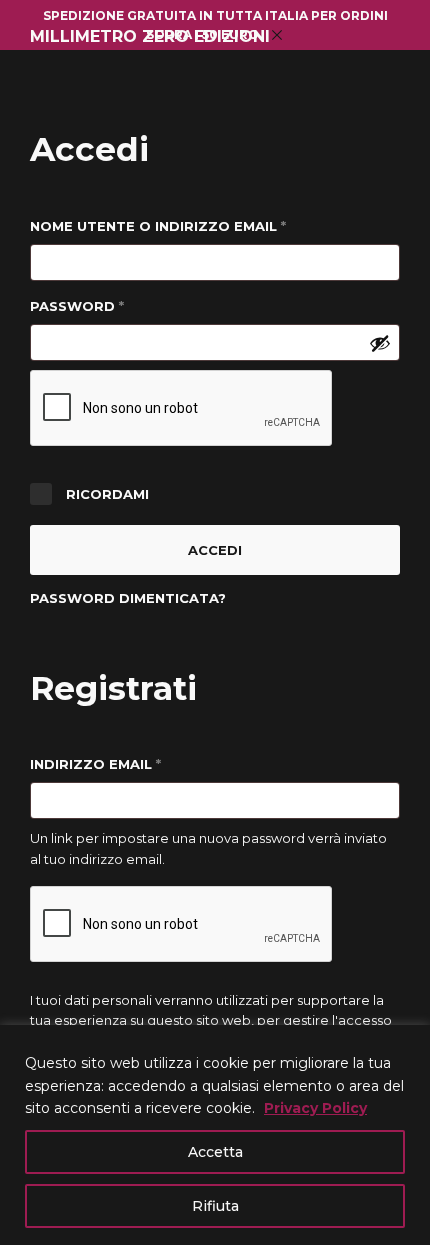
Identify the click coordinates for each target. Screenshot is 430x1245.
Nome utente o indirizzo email (196, 225)
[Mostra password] (380, 343)
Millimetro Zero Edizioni (150, 37)
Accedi (215, 550)
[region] (215, 1135)
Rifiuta (215, 1206)
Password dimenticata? (128, 598)
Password (115, 305)
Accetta (215, 1152)
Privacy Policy (315, 1108)
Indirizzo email (134, 763)
